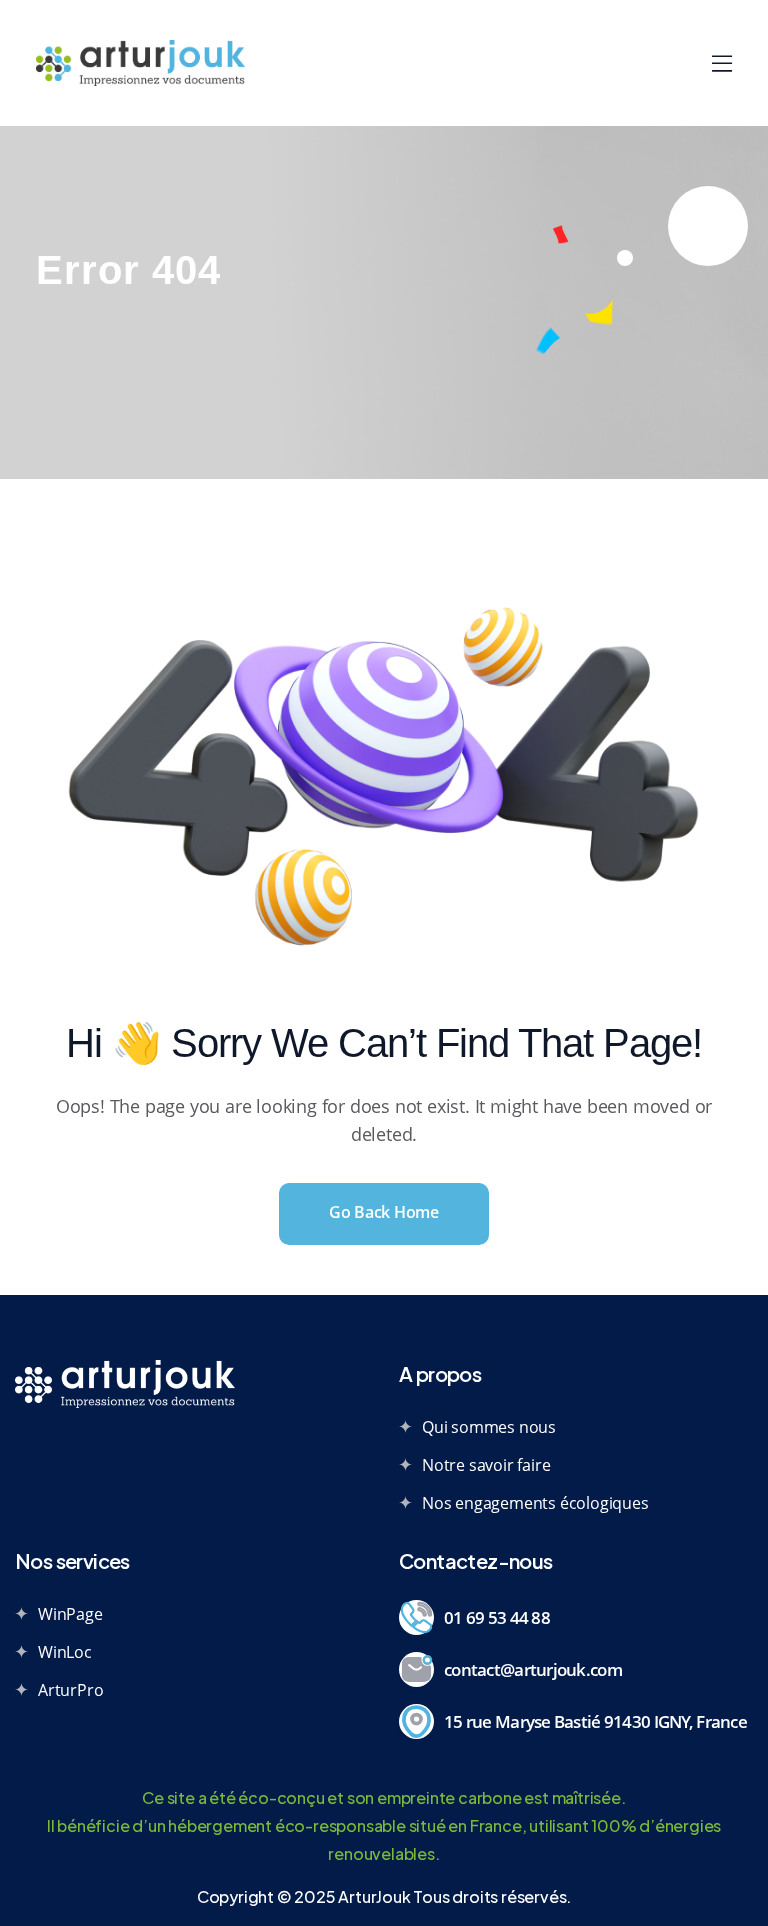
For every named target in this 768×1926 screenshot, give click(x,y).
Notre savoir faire (486, 1465)
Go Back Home (383, 1212)
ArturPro (70, 1690)
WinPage (70, 1614)
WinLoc (65, 1652)
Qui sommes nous (489, 1427)
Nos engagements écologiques (535, 1503)
